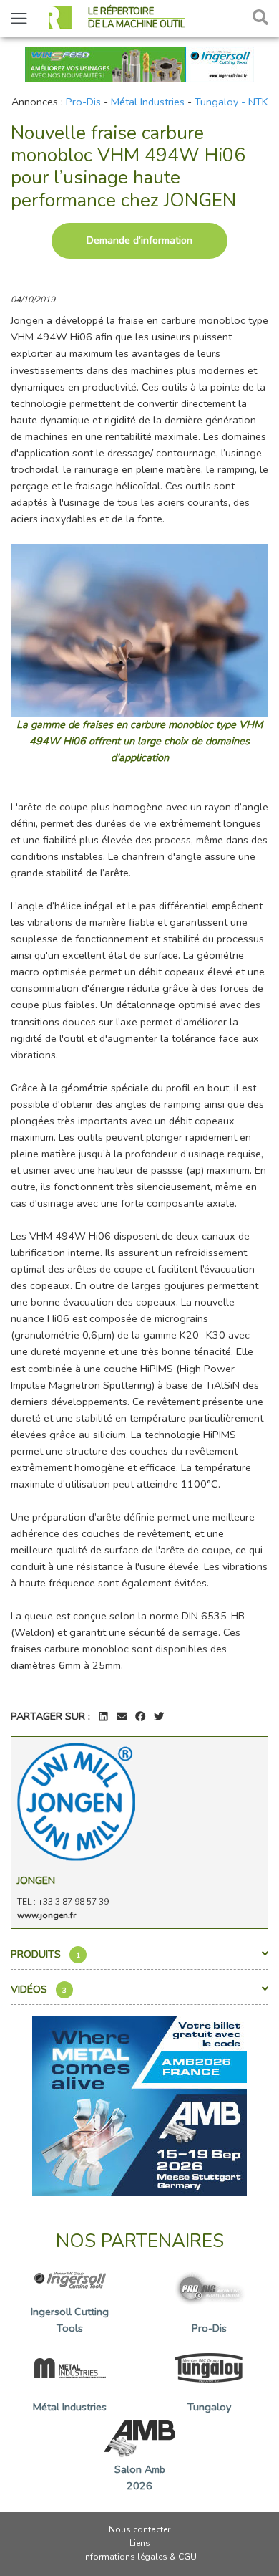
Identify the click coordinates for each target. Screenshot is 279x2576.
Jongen (36, 1880)
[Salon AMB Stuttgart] (139, 2105)
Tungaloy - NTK (231, 102)
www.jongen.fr (46, 1915)
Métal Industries (148, 102)
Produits (45, 1954)
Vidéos (39, 1989)
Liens (140, 2543)
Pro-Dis (83, 102)
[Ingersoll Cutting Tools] (139, 63)
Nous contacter (139, 2529)
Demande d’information (139, 240)
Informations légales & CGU (140, 2557)
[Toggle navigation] (19, 18)
